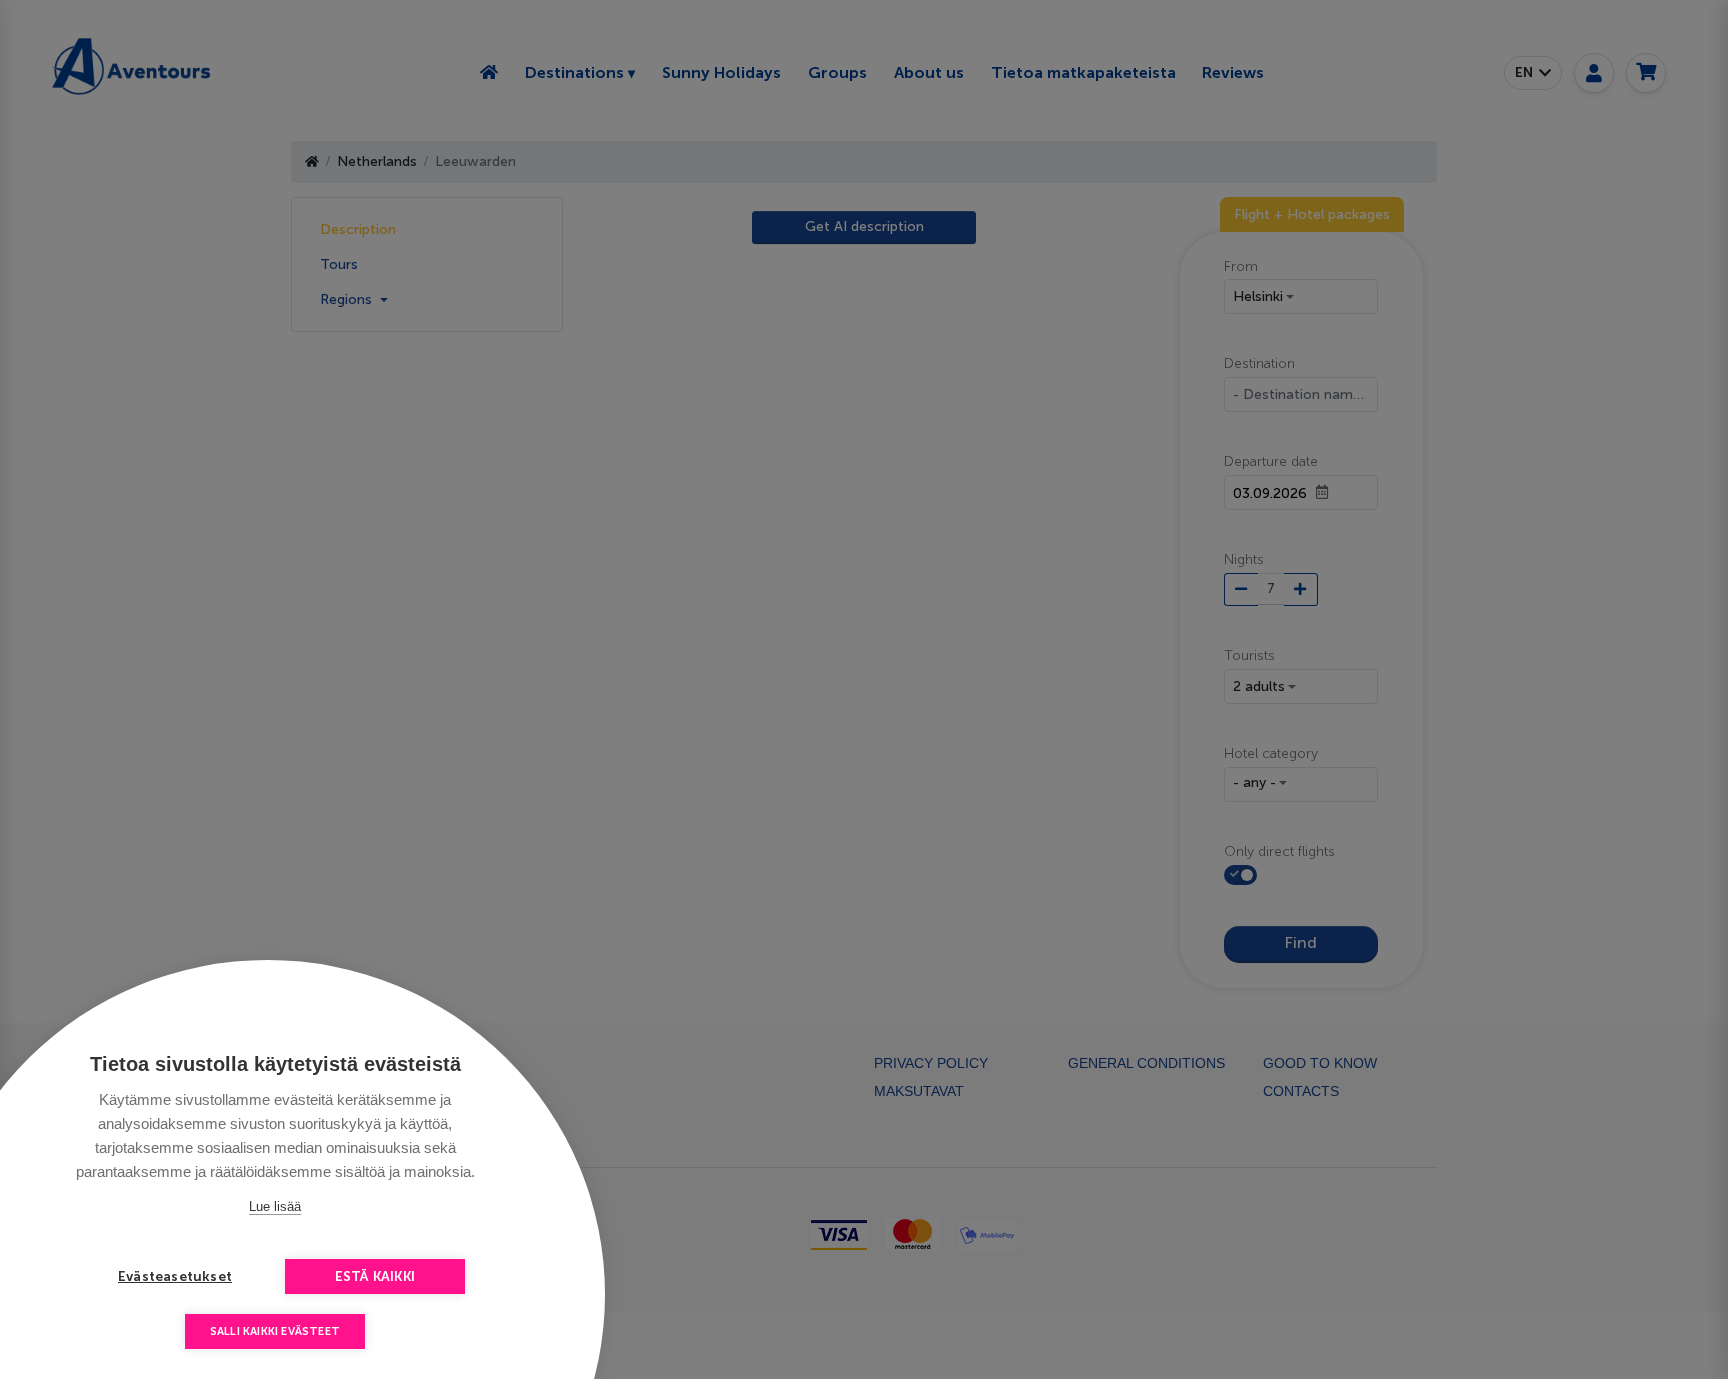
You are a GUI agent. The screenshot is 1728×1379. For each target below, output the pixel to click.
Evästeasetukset (175, 1276)
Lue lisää (275, 1206)
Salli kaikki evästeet (275, 1331)
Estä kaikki (375, 1276)
